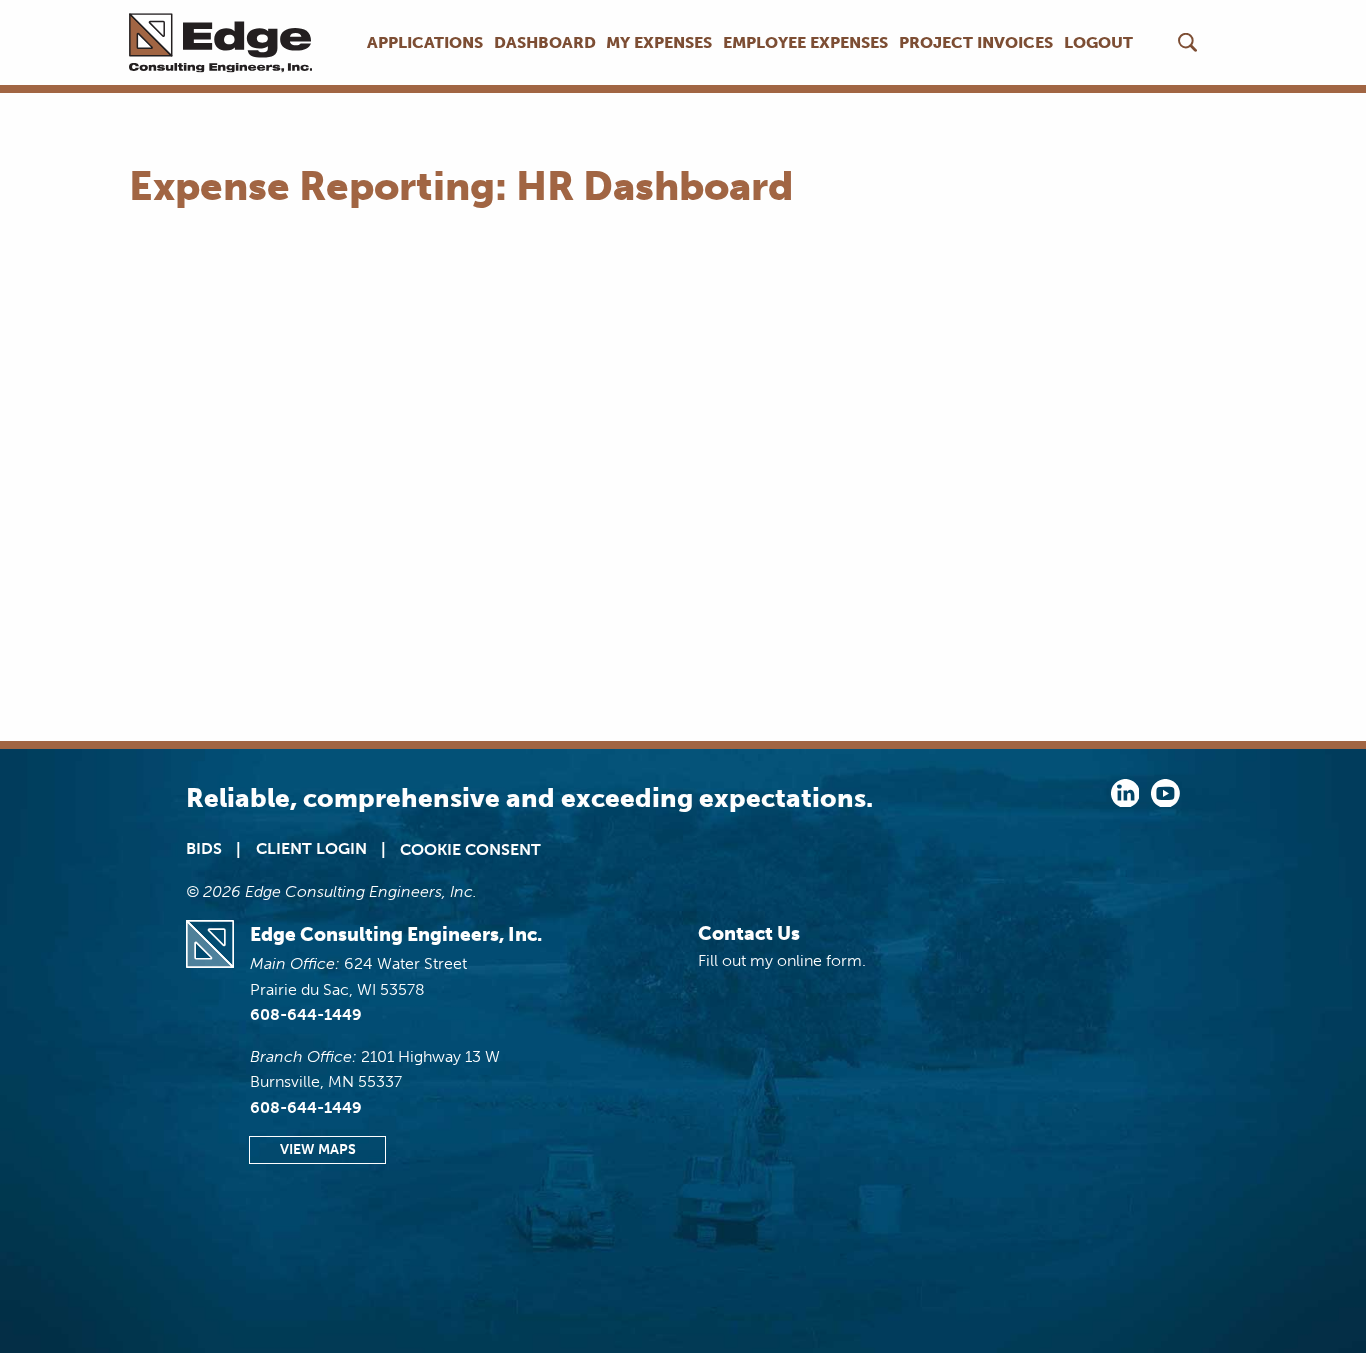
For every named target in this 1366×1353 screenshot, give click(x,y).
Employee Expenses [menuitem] (805, 42)
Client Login (311, 848)
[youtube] (1165, 801)
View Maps (318, 1149)
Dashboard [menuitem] (545, 42)
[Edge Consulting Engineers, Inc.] (228, 42)
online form (819, 960)
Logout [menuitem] (1098, 42)
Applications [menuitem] (425, 42)
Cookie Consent (470, 849)
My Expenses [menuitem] (659, 42)
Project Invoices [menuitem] (976, 42)
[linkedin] (1125, 801)
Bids (204, 848)
